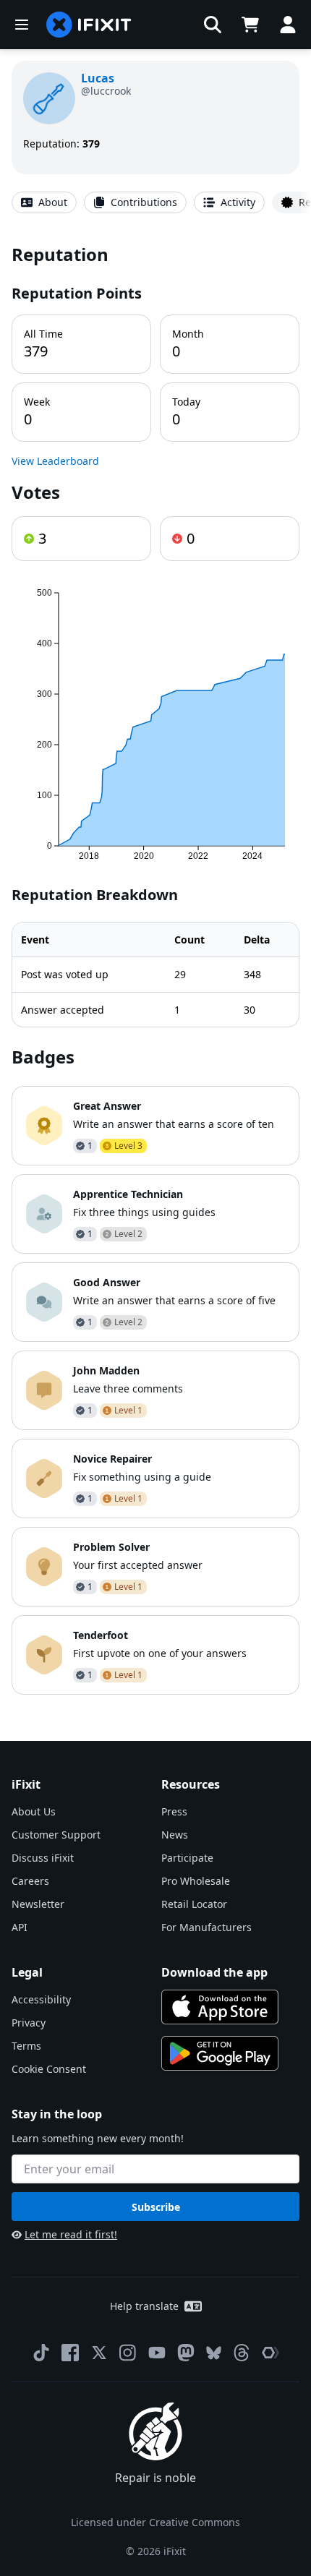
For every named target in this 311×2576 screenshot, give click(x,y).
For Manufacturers (206, 1927)
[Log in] (288, 25)
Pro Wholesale (196, 1881)
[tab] (44, 202)
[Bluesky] (214, 2353)
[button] (213, 25)
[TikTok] (41, 2353)
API (20, 1927)
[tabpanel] (155, 968)
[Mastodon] (186, 2353)
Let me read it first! (71, 2234)
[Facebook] (70, 2353)
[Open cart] (250, 25)
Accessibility (41, 1999)
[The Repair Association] (270, 2353)
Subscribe (156, 2207)
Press (174, 1811)
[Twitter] (99, 2353)
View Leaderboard (55, 461)
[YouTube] (157, 2353)
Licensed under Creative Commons (155, 2522)
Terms (26, 2046)
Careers (30, 1881)
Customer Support (56, 1835)
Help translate (144, 2306)
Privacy (29, 2023)
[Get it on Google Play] (220, 2053)
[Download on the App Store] (220, 2007)
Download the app (214, 1972)
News (175, 1835)
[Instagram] (128, 2353)
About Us (34, 1811)
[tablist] (155, 202)
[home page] (89, 25)
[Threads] (242, 2353)
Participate (187, 1858)
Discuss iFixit (43, 1858)
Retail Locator (194, 1904)
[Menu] (22, 25)
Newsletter (38, 1904)
